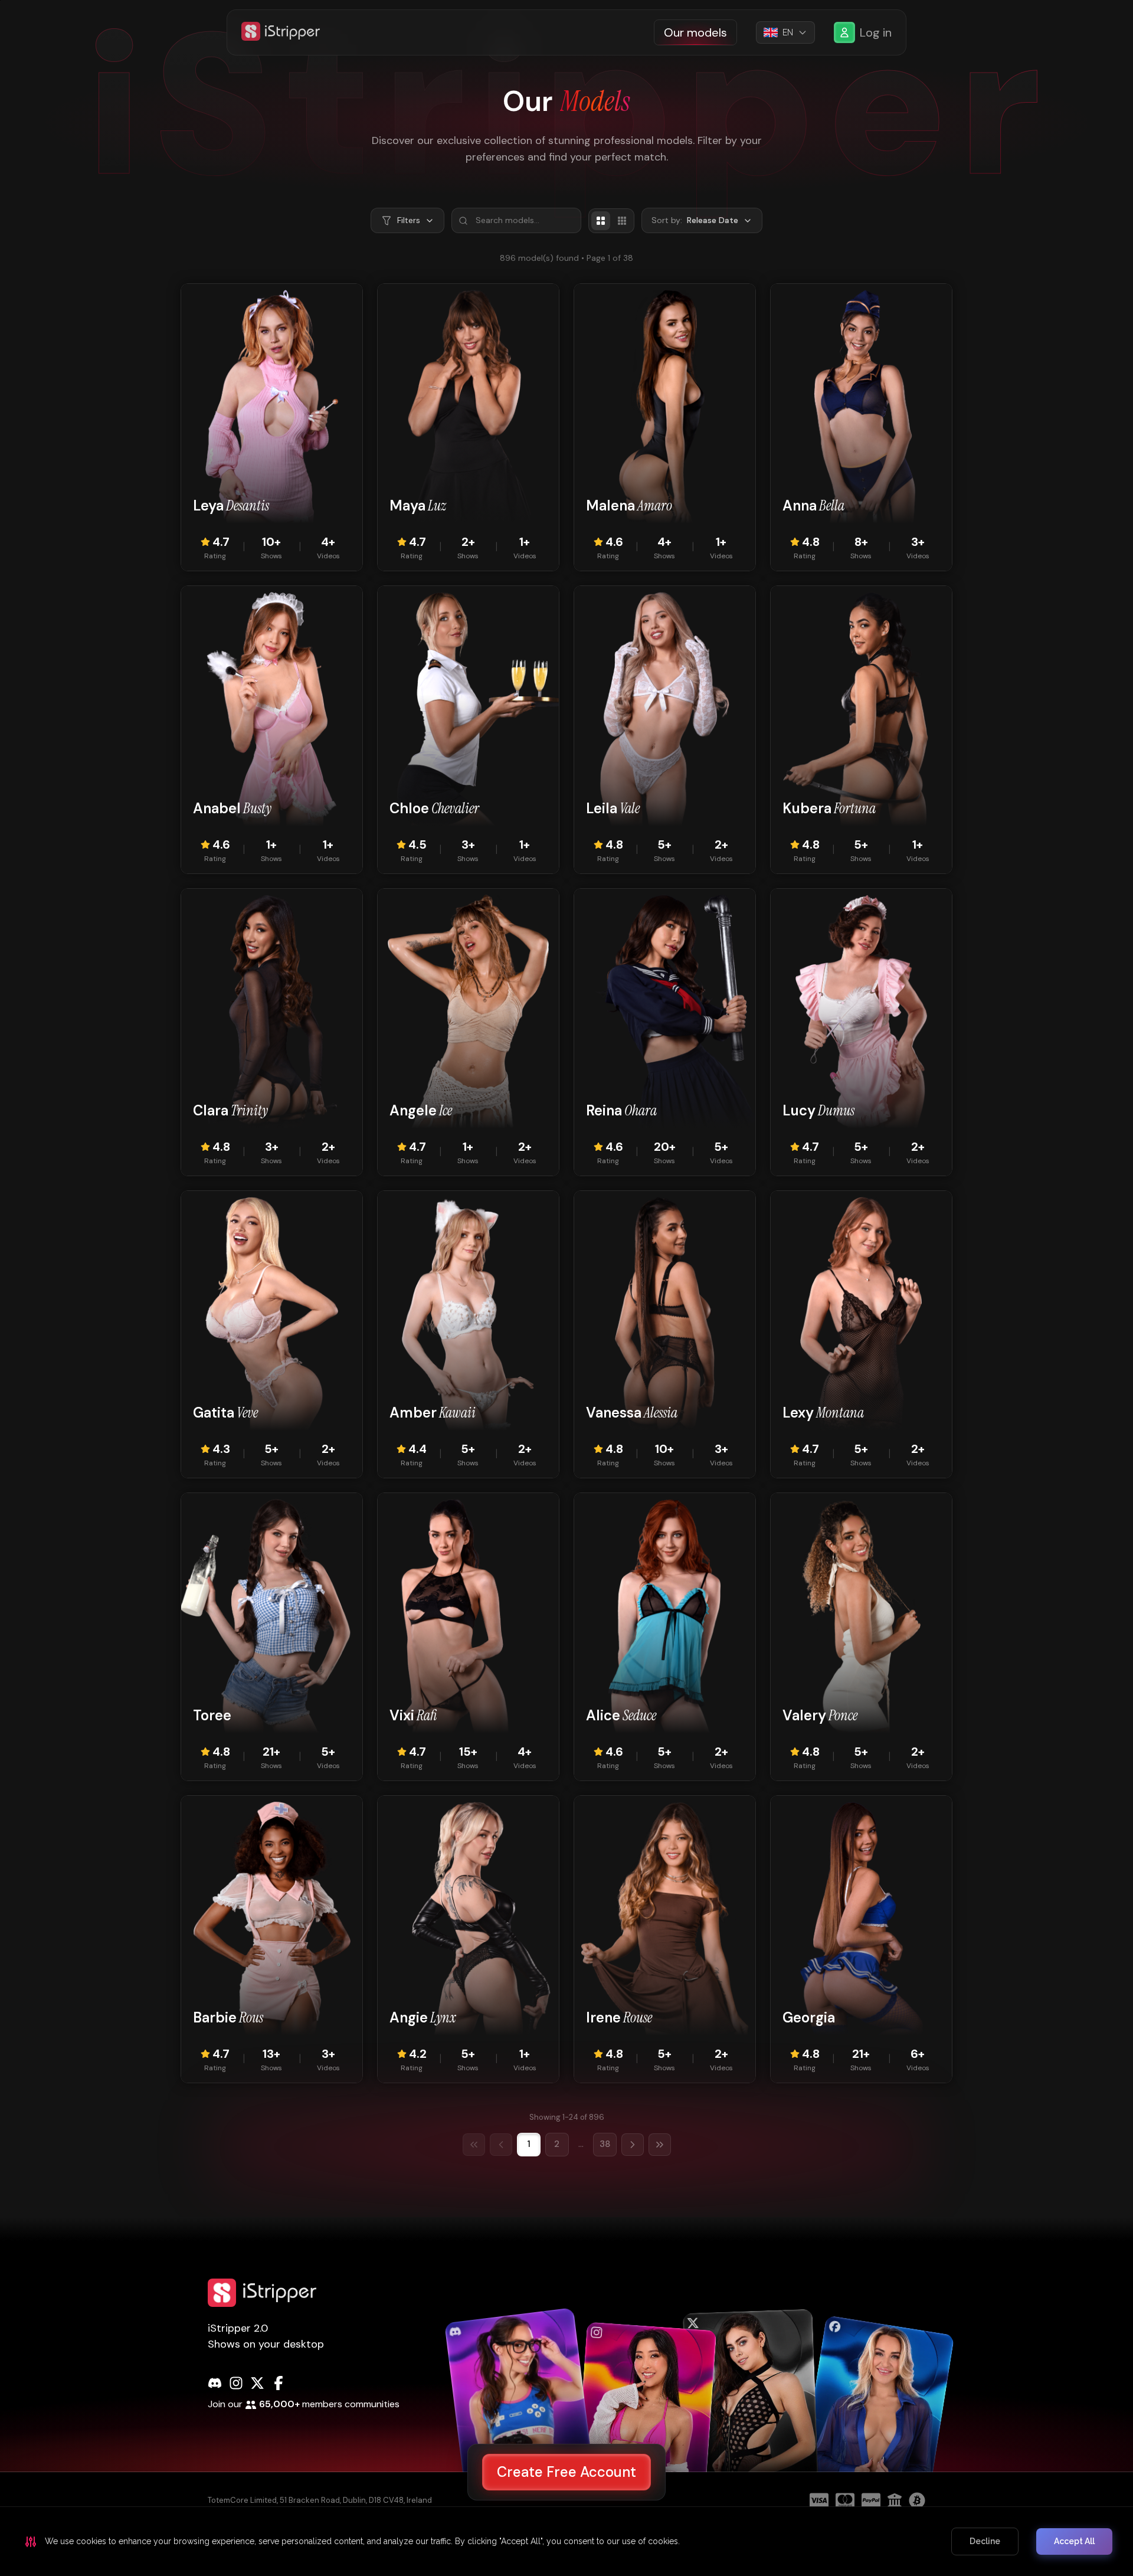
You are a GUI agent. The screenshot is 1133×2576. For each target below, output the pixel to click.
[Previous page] (501, 2145)
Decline (985, 2541)
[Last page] (660, 2145)
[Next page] (633, 2145)
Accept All (1074, 2541)
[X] (257, 2383)
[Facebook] (279, 2383)
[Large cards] (601, 221)
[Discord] (215, 2383)
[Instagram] (236, 2383)
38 (605, 2144)
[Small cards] (622, 221)
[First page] (474, 2145)
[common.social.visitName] (520, 2411)
